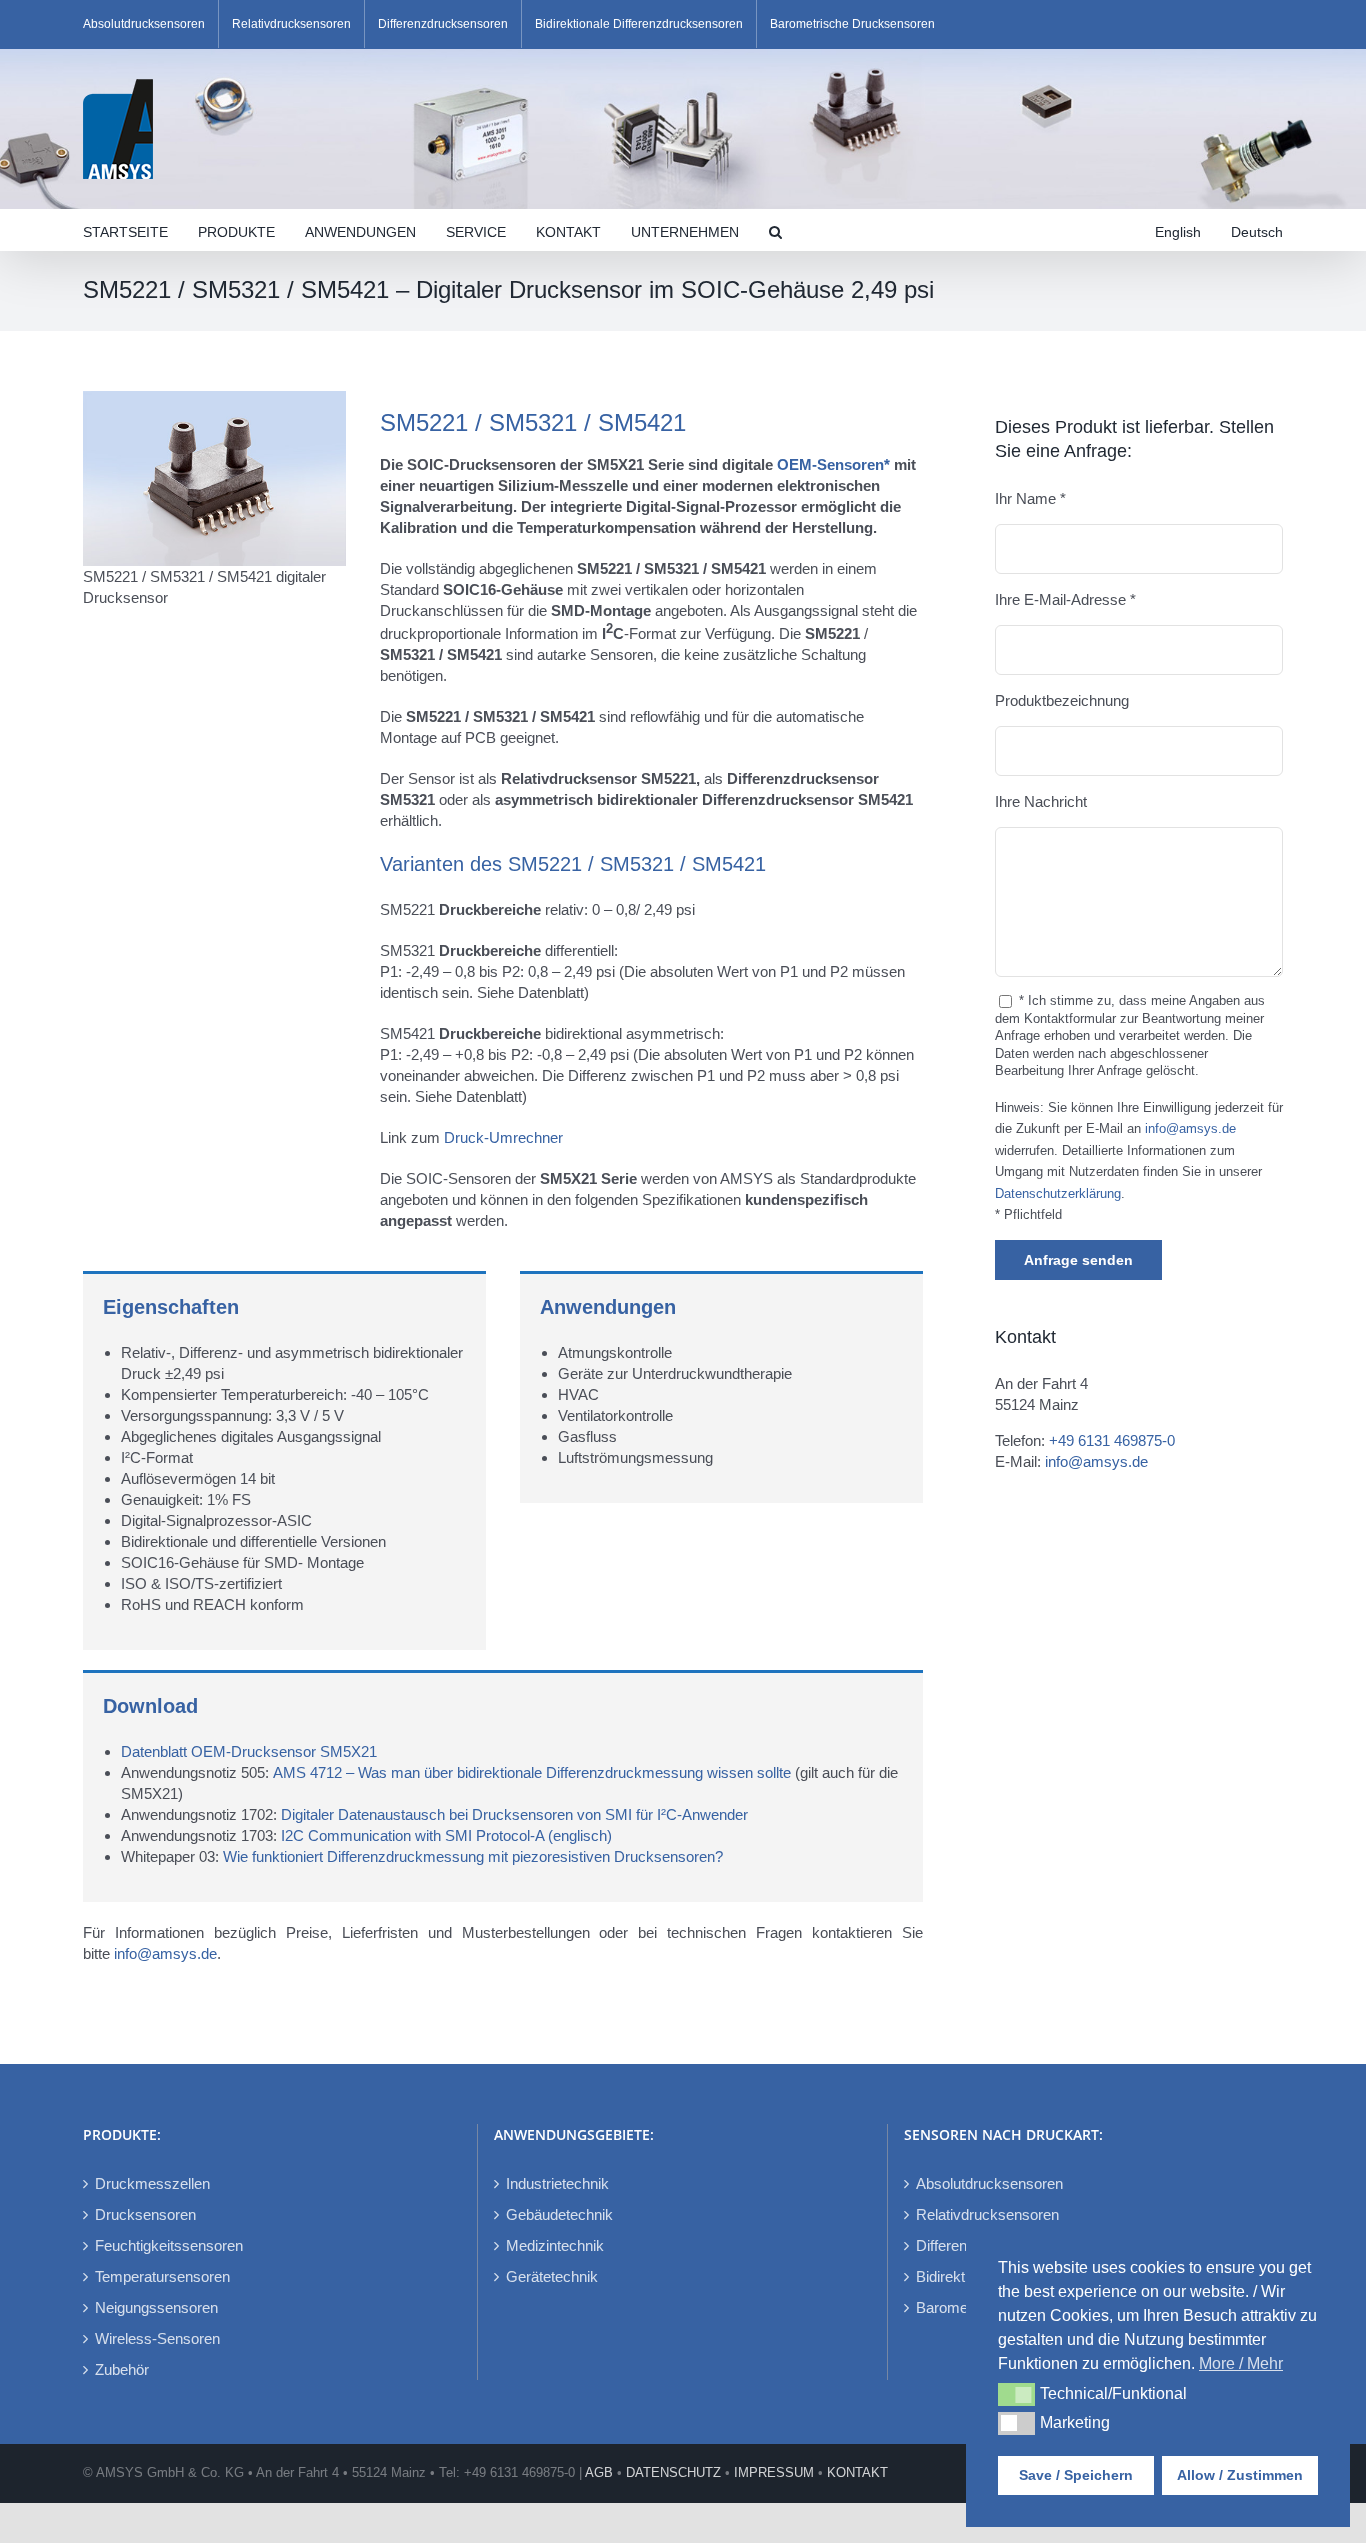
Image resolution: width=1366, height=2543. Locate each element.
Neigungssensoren (156, 2307)
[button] (775, 230)
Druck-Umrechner (503, 1137)
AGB (599, 2472)
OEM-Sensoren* (833, 464)
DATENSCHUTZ (673, 2472)
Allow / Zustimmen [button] (1240, 2475)
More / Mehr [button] (1241, 2363)
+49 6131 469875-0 (1112, 1440)
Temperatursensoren (162, 2276)
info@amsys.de (165, 1953)
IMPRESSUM (774, 2472)
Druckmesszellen (152, 2183)
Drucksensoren (145, 2214)
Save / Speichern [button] (1076, 2475)
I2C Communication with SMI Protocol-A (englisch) (446, 1835)
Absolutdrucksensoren (989, 2183)
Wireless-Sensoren (157, 2338)
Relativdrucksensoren (987, 2214)
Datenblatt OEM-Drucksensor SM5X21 (249, 1751)
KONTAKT (857, 2472)
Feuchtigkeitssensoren (169, 2245)
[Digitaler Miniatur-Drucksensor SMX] (214, 398)
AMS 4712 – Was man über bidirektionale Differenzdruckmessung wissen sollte (534, 1772)
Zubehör (122, 2369)
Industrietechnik (557, 2183)
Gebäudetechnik (559, 2214)
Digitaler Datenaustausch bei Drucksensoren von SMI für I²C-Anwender (514, 1814)
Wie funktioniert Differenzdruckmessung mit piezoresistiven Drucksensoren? (473, 1856)
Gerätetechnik (552, 2276)
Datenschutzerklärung (1058, 1194)
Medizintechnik (555, 2245)
